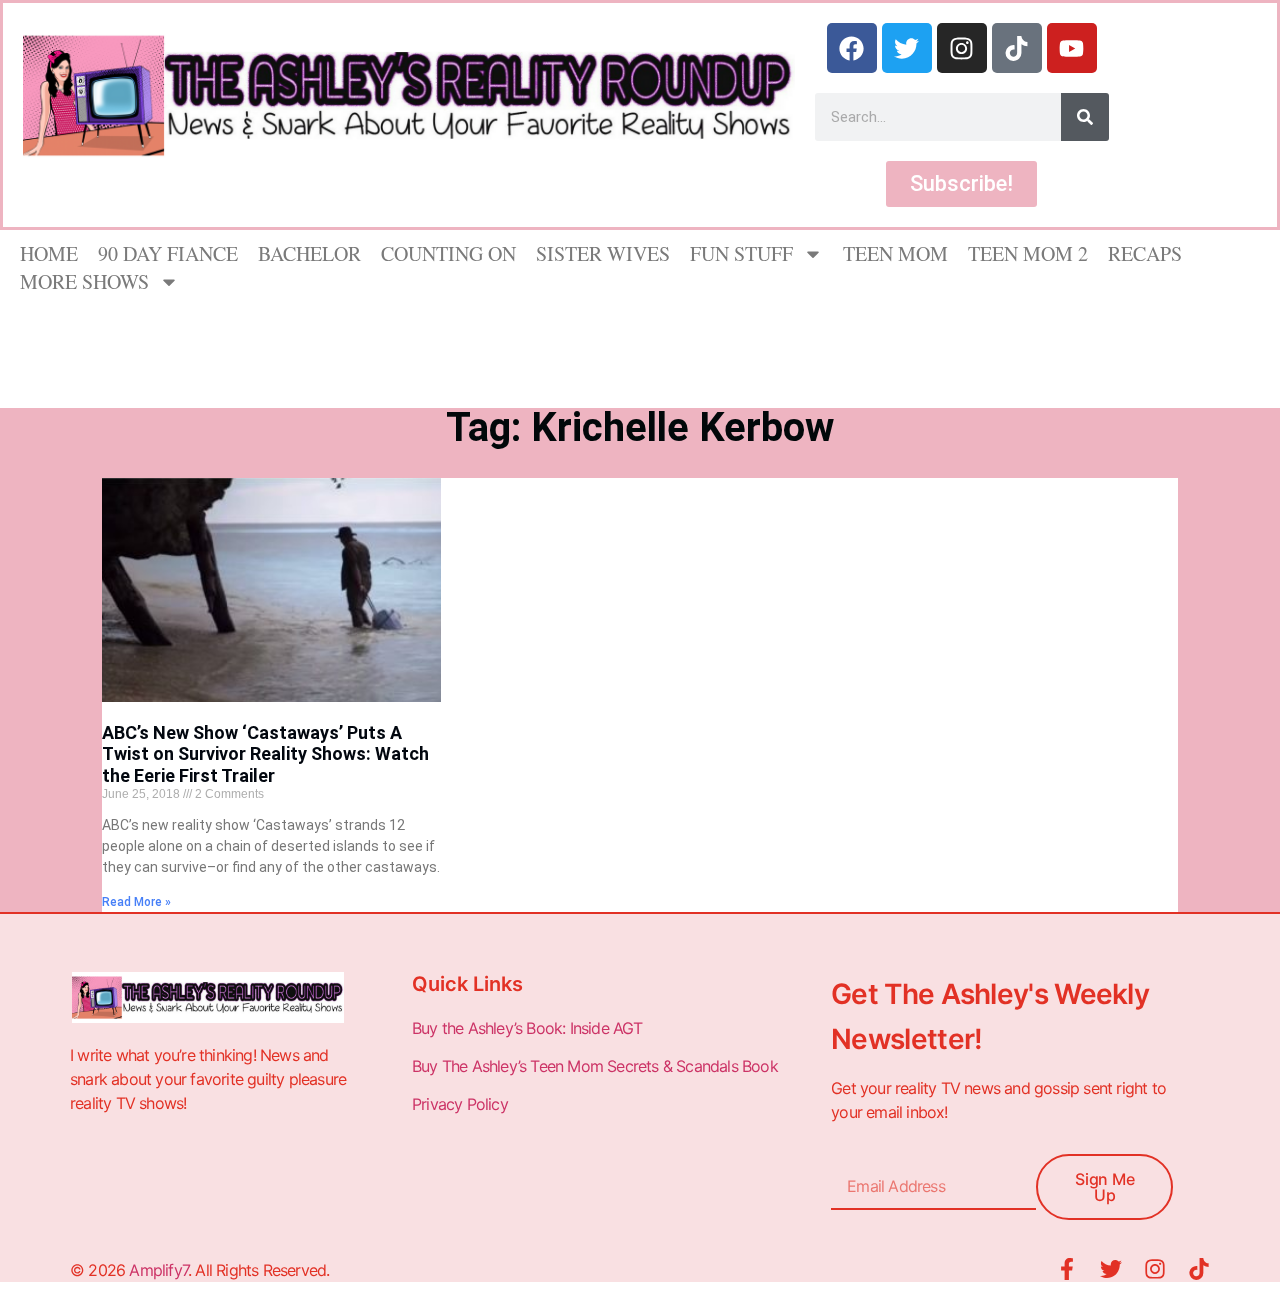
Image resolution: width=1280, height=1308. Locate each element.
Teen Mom (895, 253)
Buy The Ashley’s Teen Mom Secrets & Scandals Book (595, 1066)
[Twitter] (907, 48)
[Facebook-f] (1067, 1269)
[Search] (1085, 117)
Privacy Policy (462, 1104)
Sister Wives (603, 253)
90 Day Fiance (168, 253)
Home (49, 253)
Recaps (1145, 253)
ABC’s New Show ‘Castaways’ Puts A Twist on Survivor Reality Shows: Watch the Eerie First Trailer (265, 754)
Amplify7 (158, 1270)
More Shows (84, 281)
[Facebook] (852, 48)
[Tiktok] (1017, 48)
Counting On (448, 253)
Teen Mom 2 (1028, 253)
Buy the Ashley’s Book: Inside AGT (527, 1028)
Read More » (136, 902)
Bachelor (309, 253)
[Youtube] (1072, 48)
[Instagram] (962, 48)
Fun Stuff (741, 253)
